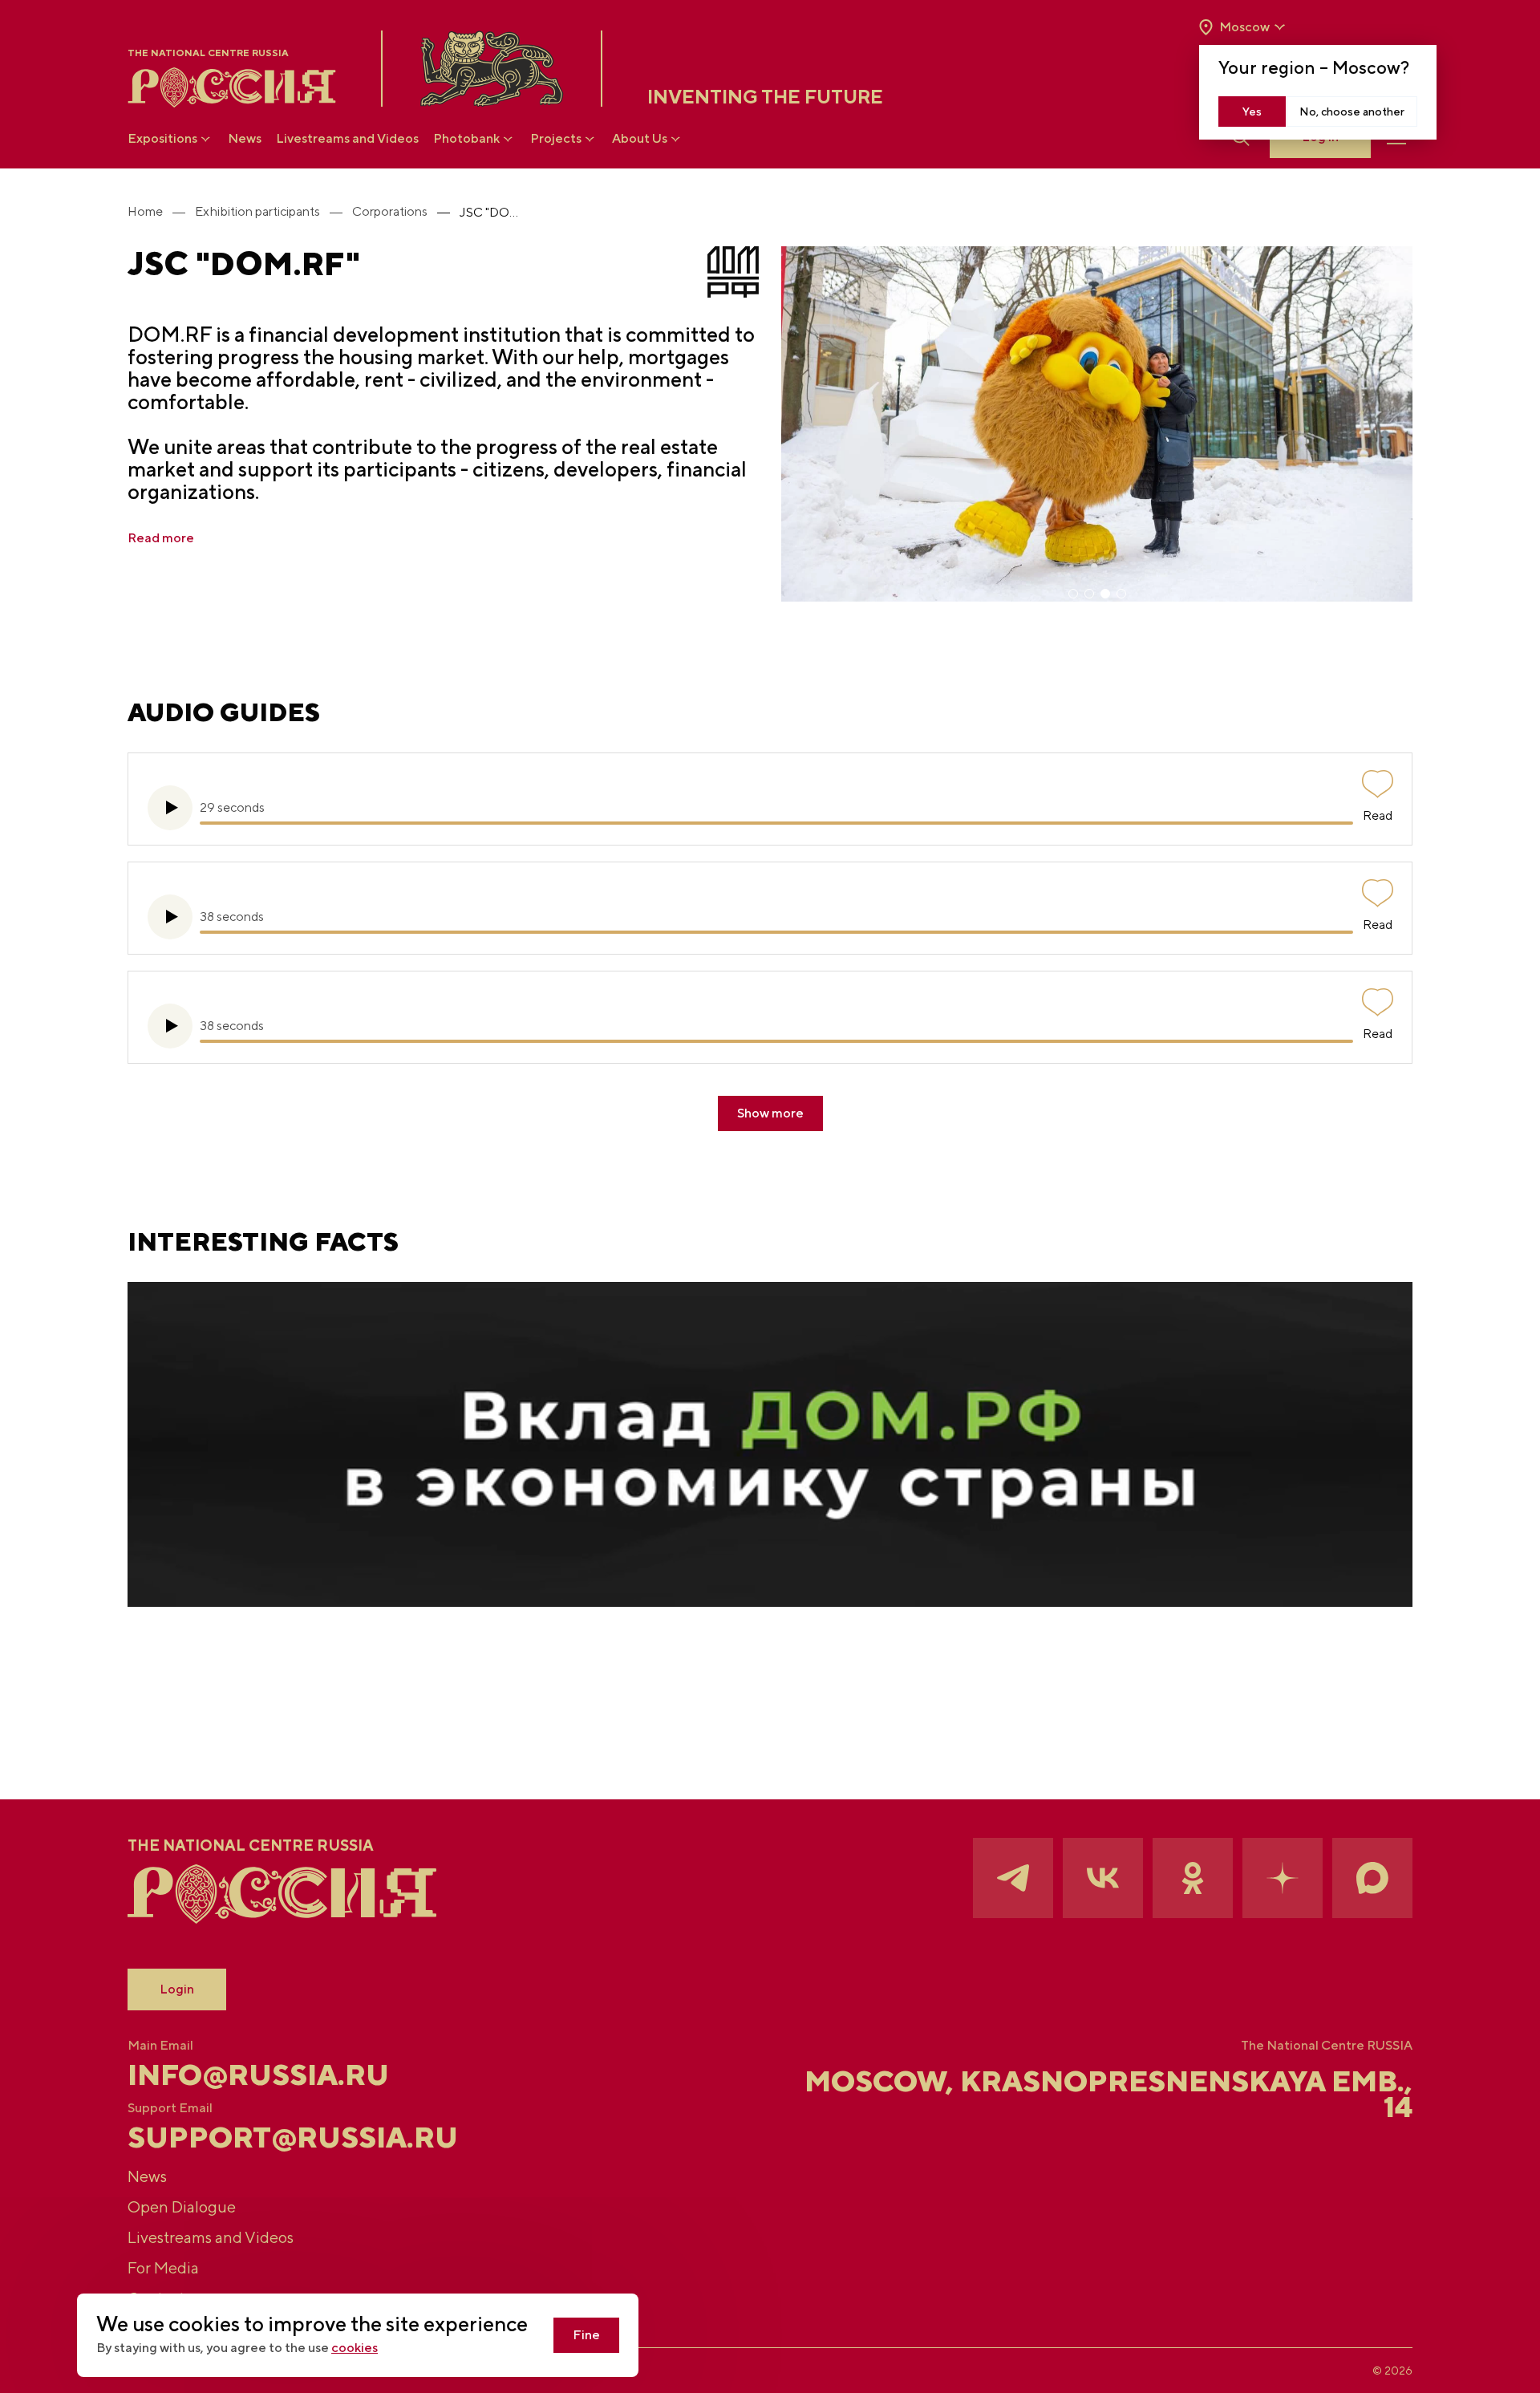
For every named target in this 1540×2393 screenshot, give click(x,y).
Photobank (466, 138)
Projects (556, 138)
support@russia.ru (293, 2137)
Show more (770, 1113)
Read (1378, 815)
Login (177, 1989)
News (245, 138)
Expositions (162, 138)
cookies (355, 2348)
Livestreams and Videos (347, 138)
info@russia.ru (258, 2075)
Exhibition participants (257, 211)
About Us (640, 138)
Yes (1252, 112)
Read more (161, 538)
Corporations (390, 211)
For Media (163, 2267)
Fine (586, 2335)
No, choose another (1352, 112)
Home (145, 211)
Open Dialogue (182, 2206)
